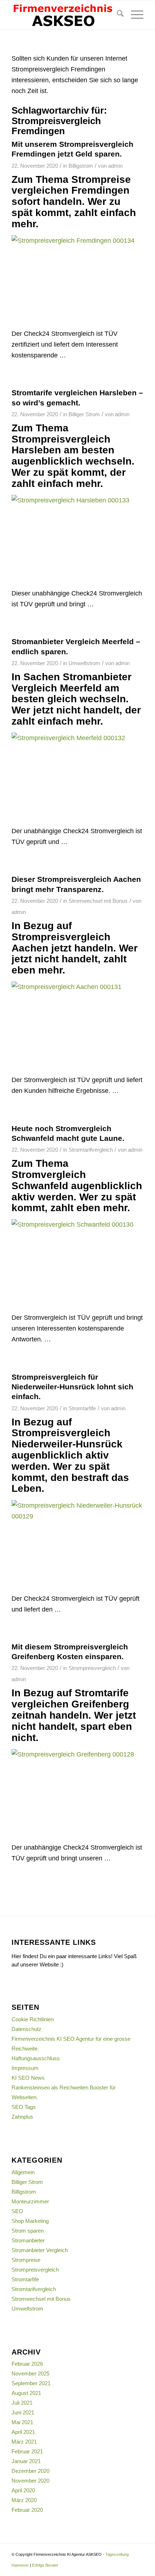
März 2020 (24, 2500)
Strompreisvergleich (92, 1668)
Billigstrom (81, 166)
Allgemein (23, 2172)
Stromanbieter (28, 2240)
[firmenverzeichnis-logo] (64, 15)
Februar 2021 (27, 2451)
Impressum (25, 2068)
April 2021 (23, 2432)
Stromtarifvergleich (91, 1150)
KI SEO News (28, 2078)
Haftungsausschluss (36, 2058)
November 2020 (30, 2481)
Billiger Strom (84, 414)
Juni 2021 (23, 2412)
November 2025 (30, 2373)
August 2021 (26, 2393)
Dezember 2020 (30, 2471)
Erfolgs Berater (45, 2565)
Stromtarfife (82, 1408)
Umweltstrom (84, 663)
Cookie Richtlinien (33, 2019)
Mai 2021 (22, 2422)
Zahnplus (22, 2117)
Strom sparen (28, 2231)
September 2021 (31, 2383)
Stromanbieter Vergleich (40, 2250)
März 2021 (24, 2442)
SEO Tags (24, 2107)
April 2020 (23, 2490)
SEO (17, 2211)
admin (115, 166)
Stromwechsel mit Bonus (98, 901)
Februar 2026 (27, 2364)
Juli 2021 (22, 2403)
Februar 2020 (27, 2510)
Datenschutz (26, 2029)
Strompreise (26, 2260)
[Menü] (134, 15)
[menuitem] (117, 15)
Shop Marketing (30, 2221)
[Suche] (117, 15)
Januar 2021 (26, 2461)
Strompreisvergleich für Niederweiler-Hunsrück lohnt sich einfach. (72, 1387)
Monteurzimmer (30, 2201)
